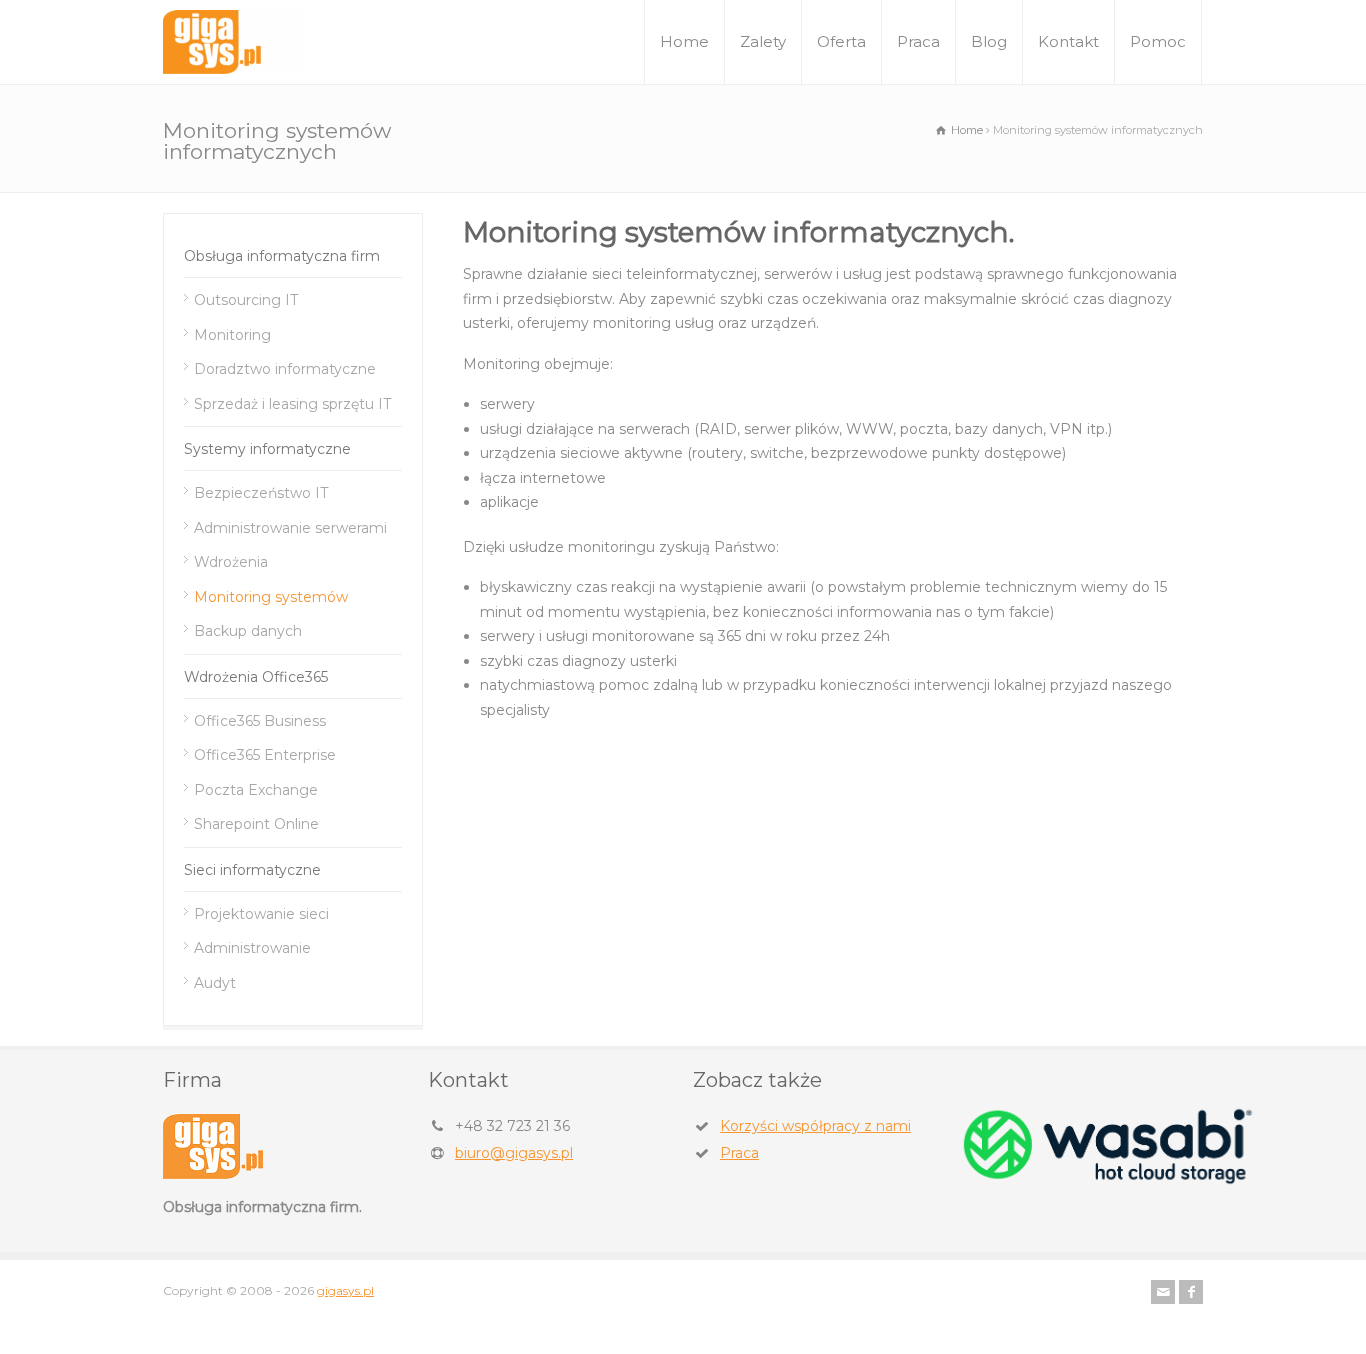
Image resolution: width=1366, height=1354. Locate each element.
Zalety (763, 41)
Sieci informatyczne (252, 870)
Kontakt (1068, 41)
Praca (918, 41)
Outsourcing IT (246, 300)
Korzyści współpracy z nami (815, 1126)
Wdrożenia (231, 562)
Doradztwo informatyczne (285, 369)
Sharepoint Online (256, 824)
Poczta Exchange (256, 790)
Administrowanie (252, 948)
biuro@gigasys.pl (514, 1153)
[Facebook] (1191, 1292)
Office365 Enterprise (265, 755)
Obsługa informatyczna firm (282, 256)
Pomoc (1158, 41)
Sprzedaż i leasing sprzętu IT (292, 404)
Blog (989, 41)
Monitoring (232, 335)
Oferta (841, 41)
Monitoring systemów (271, 597)
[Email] (1163, 1292)
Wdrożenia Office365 (256, 677)
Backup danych (248, 631)
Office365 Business (260, 721)
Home (684, 41)
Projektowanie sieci (261, 914)
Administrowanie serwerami (290, 528)
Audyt (215, 983)
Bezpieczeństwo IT (261, 493)
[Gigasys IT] (233, 42)
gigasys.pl (345, 1290)
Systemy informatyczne (267, 449)
